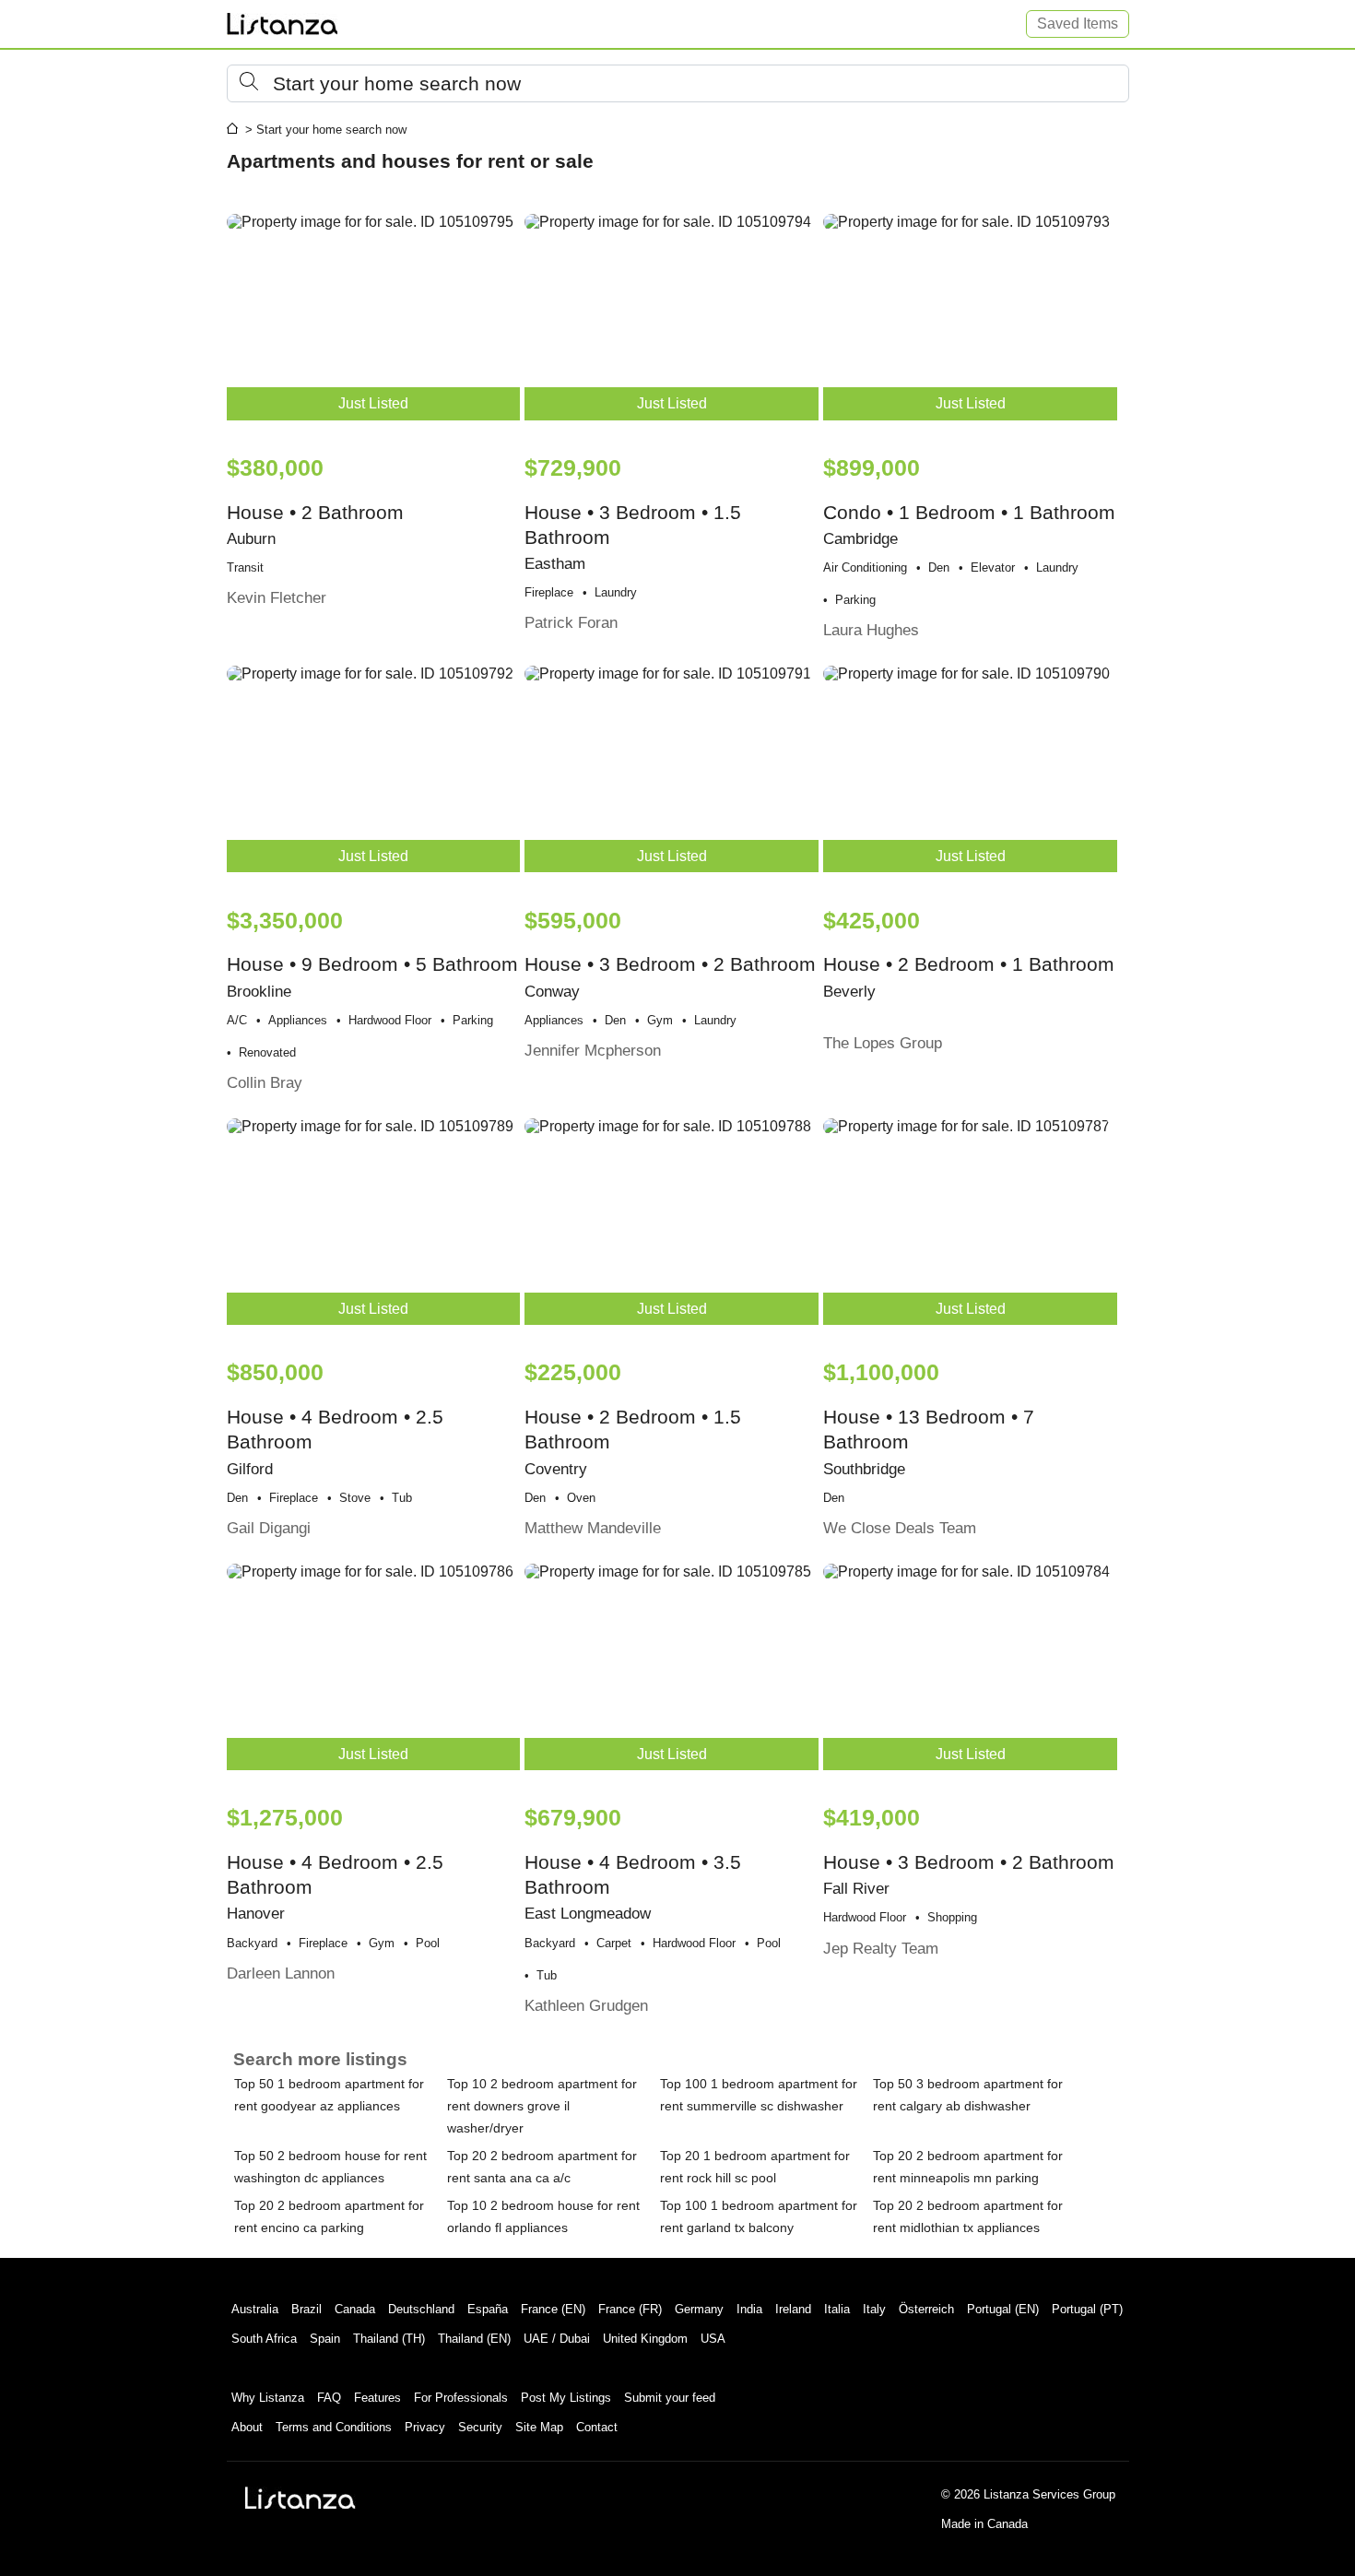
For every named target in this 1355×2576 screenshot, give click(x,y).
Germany (699, 2309)
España (488, 2309)
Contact (597, 2427)
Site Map (539, 2427)
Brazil (306, 2309)
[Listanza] (300, 2498)
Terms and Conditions (334, 2427)
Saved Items (1078, 24)
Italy (874, 2309)
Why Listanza (268, 2398)
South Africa (264, 2339)
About (247, 2427)
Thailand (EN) (474, 2339)
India (749, 2309)
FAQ (329, 2398)
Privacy (425, 2427)
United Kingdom (645, 2339)
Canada (355, 2309)
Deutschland (421, 2309)
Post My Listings (566, 2398)
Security (480, 2427)
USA (713, 2339)
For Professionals (461, 2398)
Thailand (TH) (389, 2339)
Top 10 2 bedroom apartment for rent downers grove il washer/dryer (542, 2106)
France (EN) (553, 2309)
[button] (678, 83)
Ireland (793, 2309)
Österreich (926, 2309)
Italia (837, 2309)
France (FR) (630, 2309)
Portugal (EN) (1003, 2309)
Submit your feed (670, 2398)
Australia (255, 2309)
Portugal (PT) (1087, 2309)
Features (377, 2398)
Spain (325, 2339)
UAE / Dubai (557, 2339)
